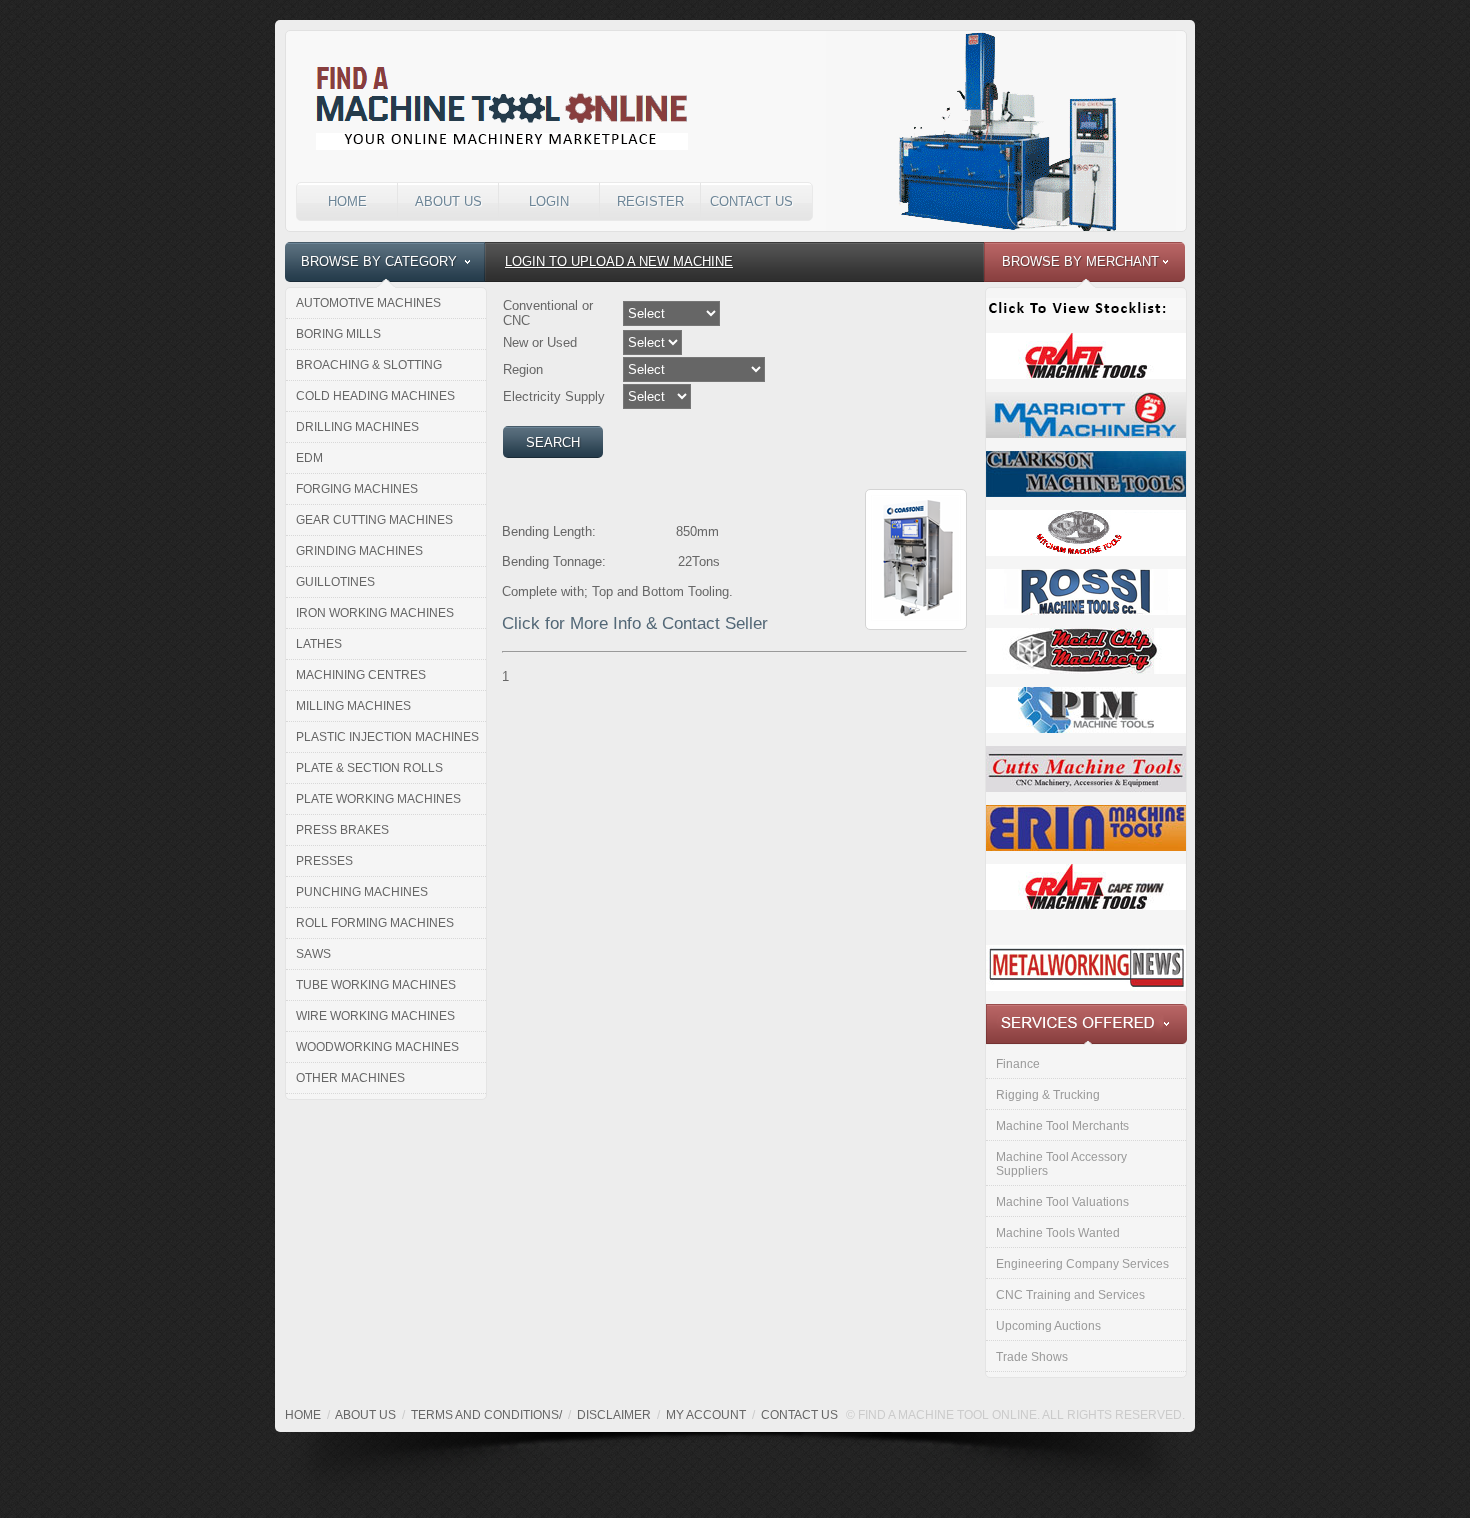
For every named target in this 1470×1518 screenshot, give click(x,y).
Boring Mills (338, 334)
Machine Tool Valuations (1062, 1202)
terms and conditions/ (486, 1415)
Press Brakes (342, 830)
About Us (448, 201)
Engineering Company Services (1082, 1264)
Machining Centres (361, 675)
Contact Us (751, 201)
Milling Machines (353, 706)
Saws (313, 954)
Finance (1018, 1064)
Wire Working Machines (375, 1016)
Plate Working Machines (378, 799)
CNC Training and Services (1070, 1295)
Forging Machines (357, 489)
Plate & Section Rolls (369, 768)
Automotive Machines (368, 303)
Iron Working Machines (375, 613)
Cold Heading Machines (375, 396)
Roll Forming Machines (375, 923)
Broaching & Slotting (369, 365)
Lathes (319, 644)
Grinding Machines (359, 551)
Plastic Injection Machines (387, 737)
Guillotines (335, 582)
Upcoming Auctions (1048, 1326)
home (303, 1415)
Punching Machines (362, 892)
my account (706, 1415)
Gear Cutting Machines (374, 520)
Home (347, 201)
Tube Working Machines (376, 985)
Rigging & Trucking (1048, 1095)
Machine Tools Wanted (1058, 1233)
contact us (799, 1415)
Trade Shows (1032, 1357)
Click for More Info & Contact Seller (635, 623)
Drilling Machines (357, 427)
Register (650, 201)
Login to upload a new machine (619, 261)
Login (549, 201)
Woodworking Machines (377, 1047)
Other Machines (350, 1078)
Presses (324, 861)
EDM (309, 458)
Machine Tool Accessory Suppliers (1061, 1164)
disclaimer (614, 1415)
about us (365, 1415)
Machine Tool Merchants (1062, 1126)
